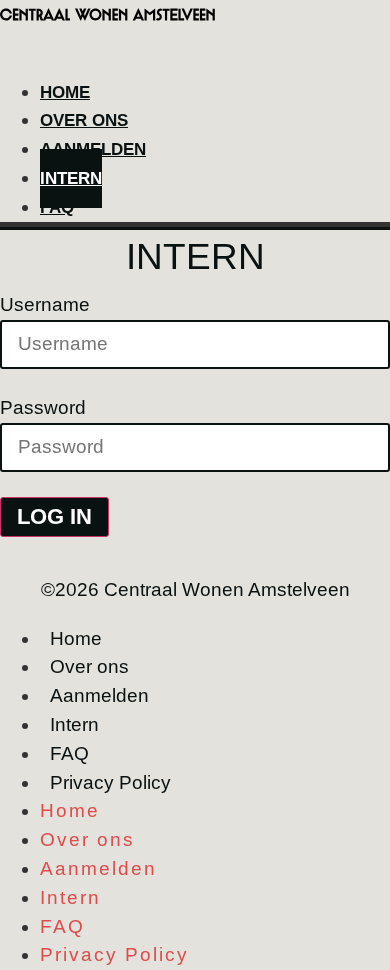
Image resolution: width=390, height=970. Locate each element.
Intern (74, 724)
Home (76, 638)
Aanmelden (99, 695)
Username (45, 304)
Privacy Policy (110, 782)
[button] (195, 63)
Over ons (89, 666)
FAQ (57, 207)
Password (43, 407)
